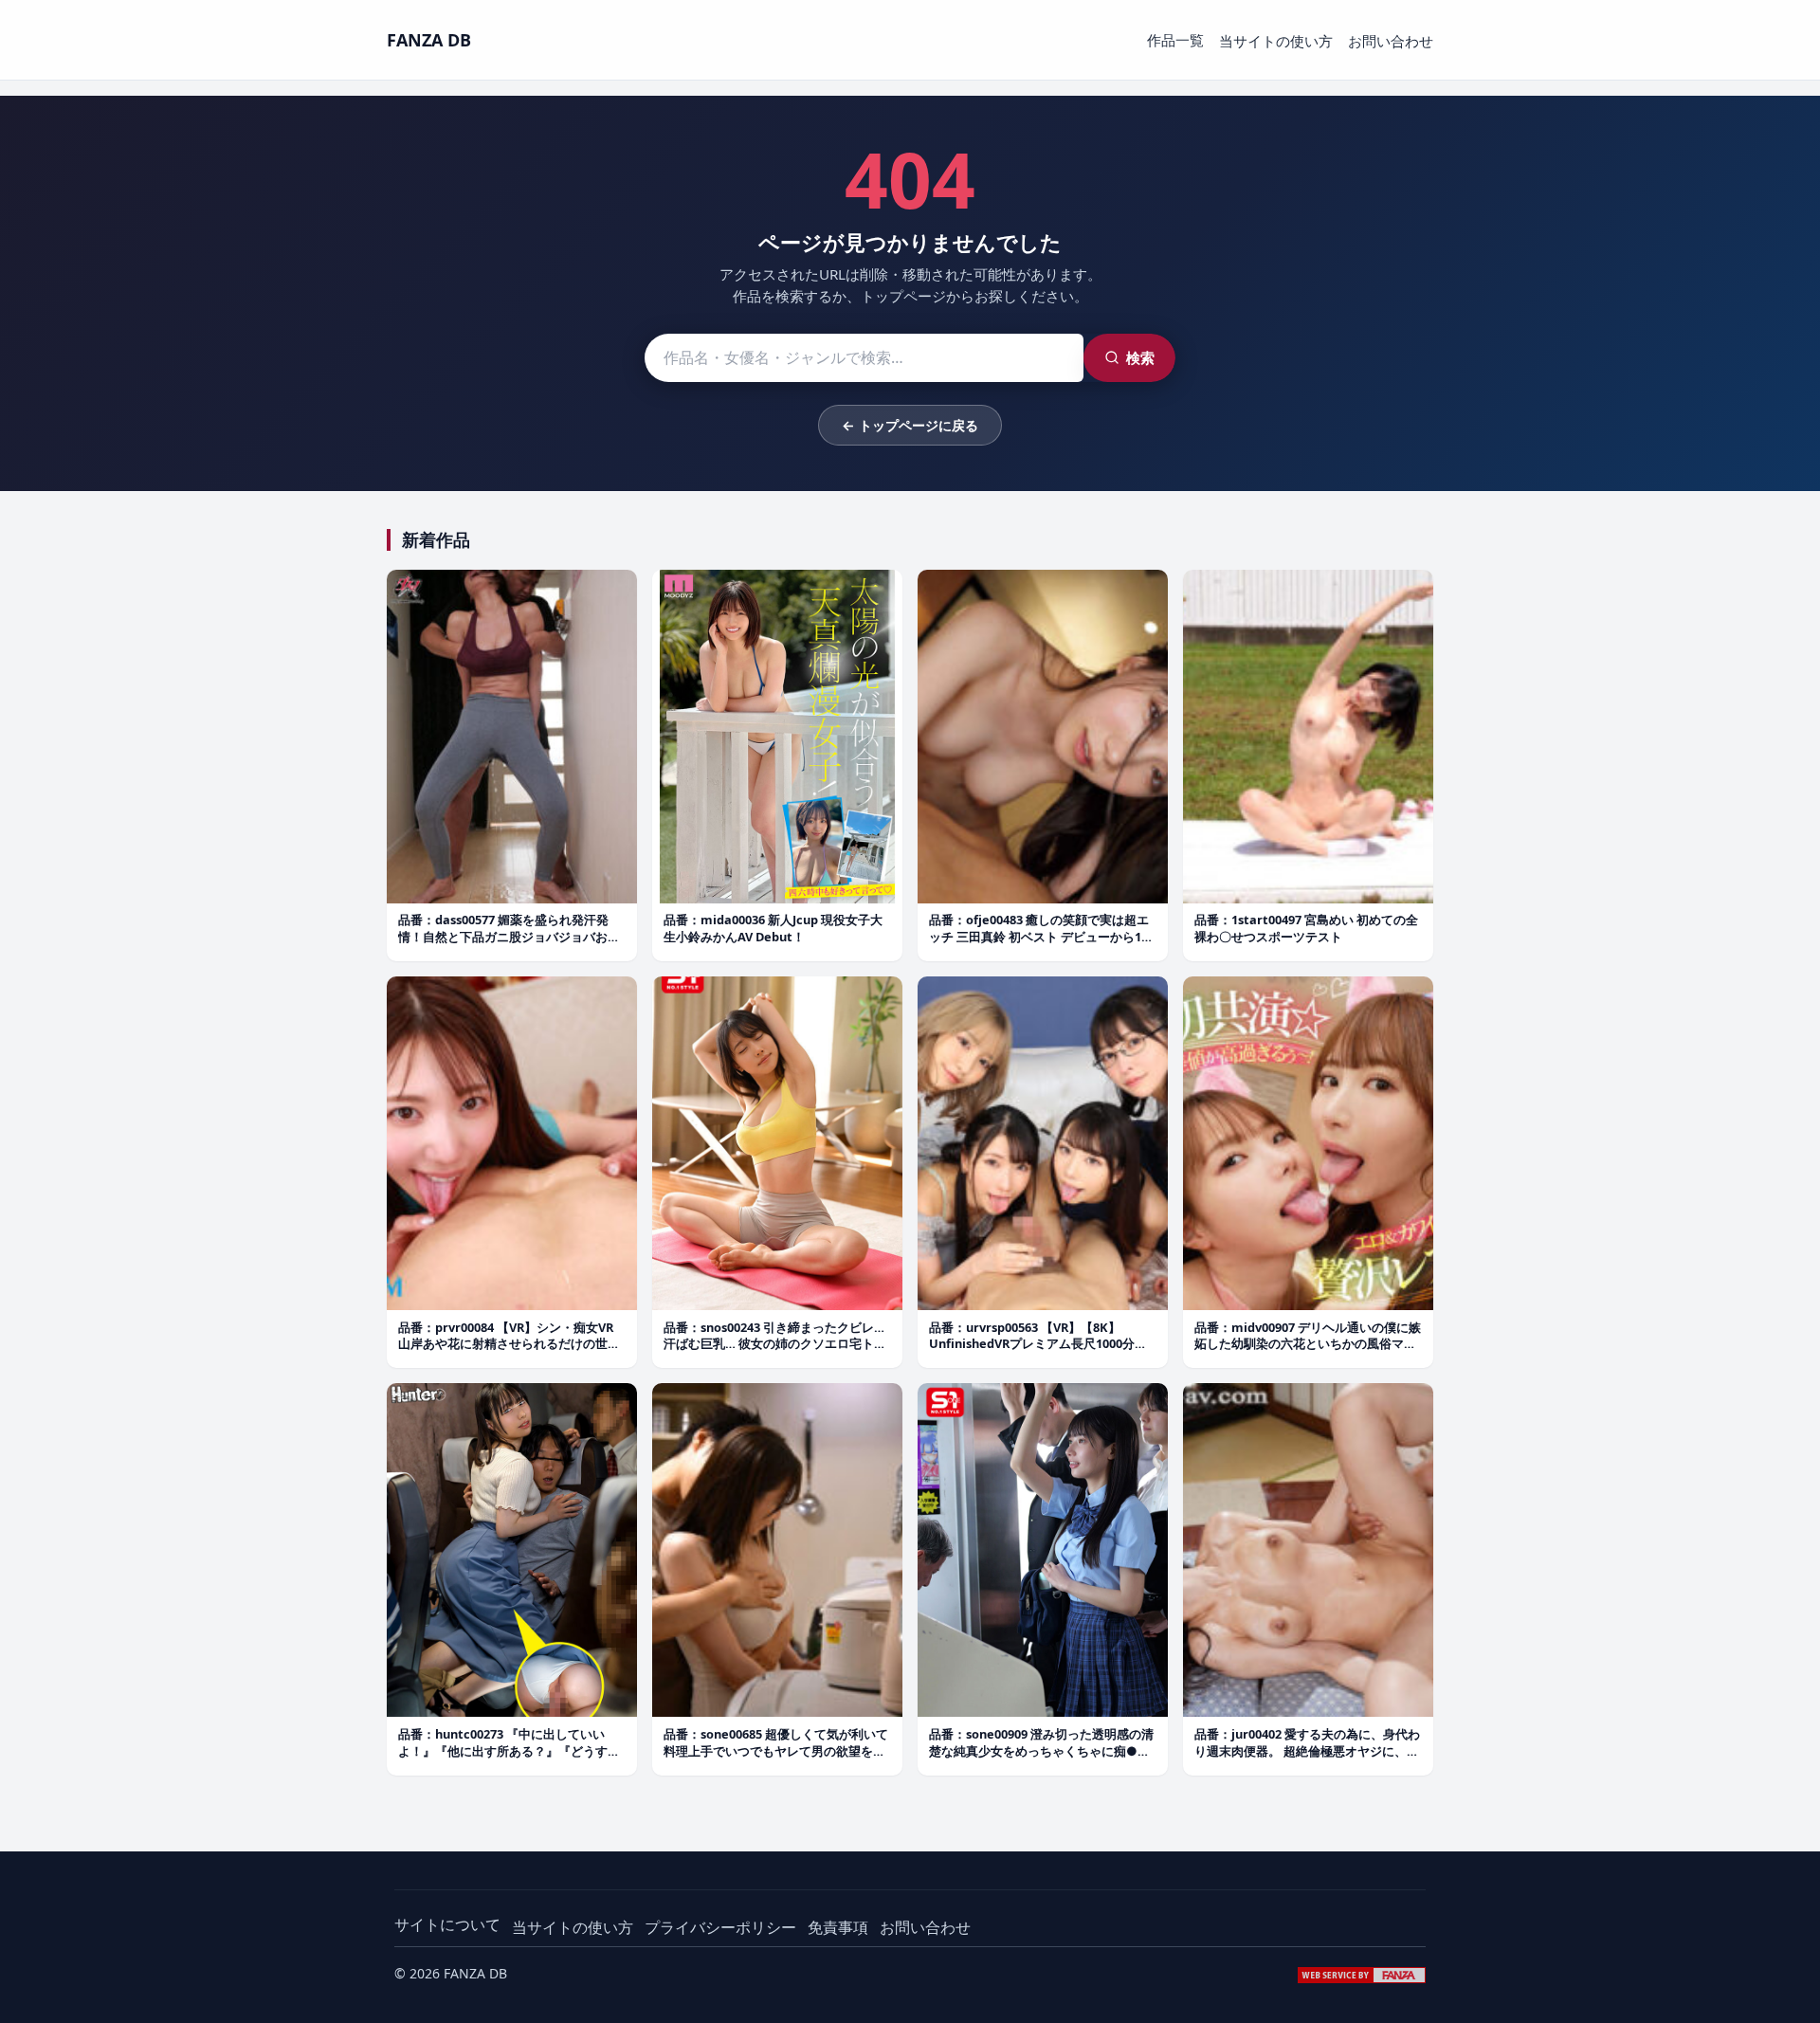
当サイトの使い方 (1276, 41)
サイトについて (447, 1924)
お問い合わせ (1391, 41)
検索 (1140, 357)
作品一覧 (1175, 40)
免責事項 (838, 1927)
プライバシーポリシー (720, 1927)
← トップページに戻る (910, 425)
